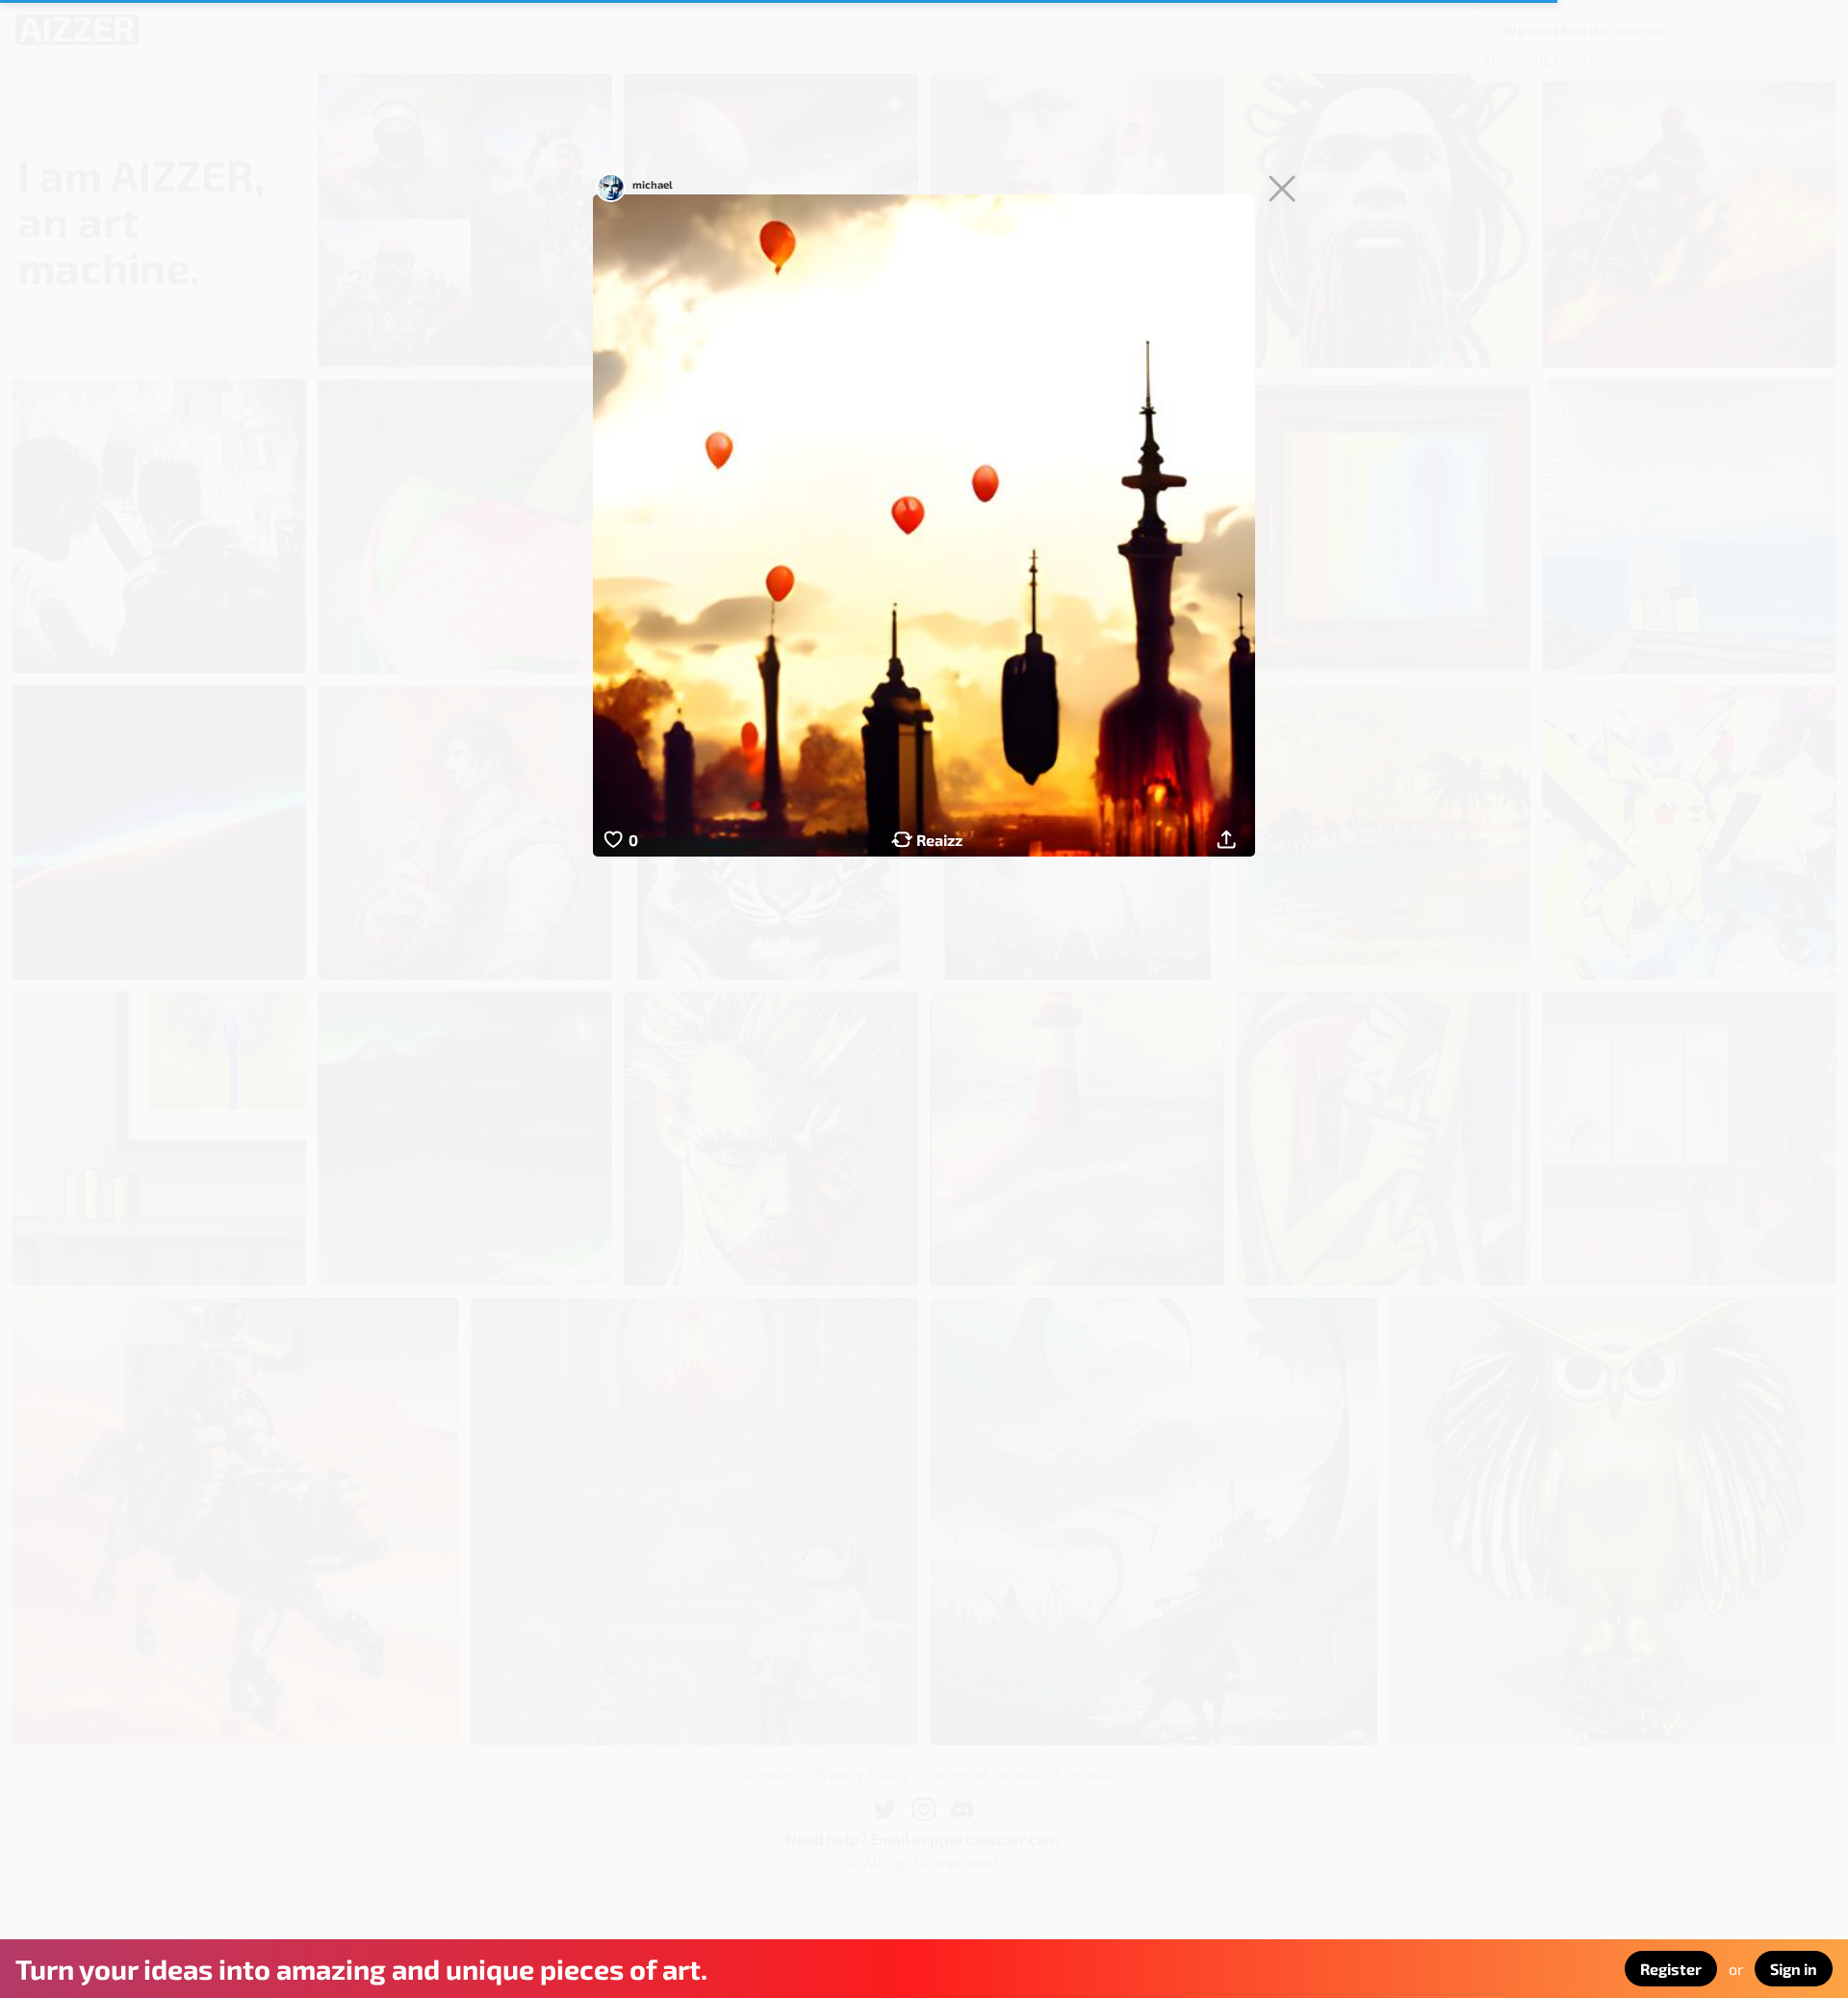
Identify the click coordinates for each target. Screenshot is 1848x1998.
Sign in (1794, 1969)
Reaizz (939, 840)
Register (1671, 1969)
